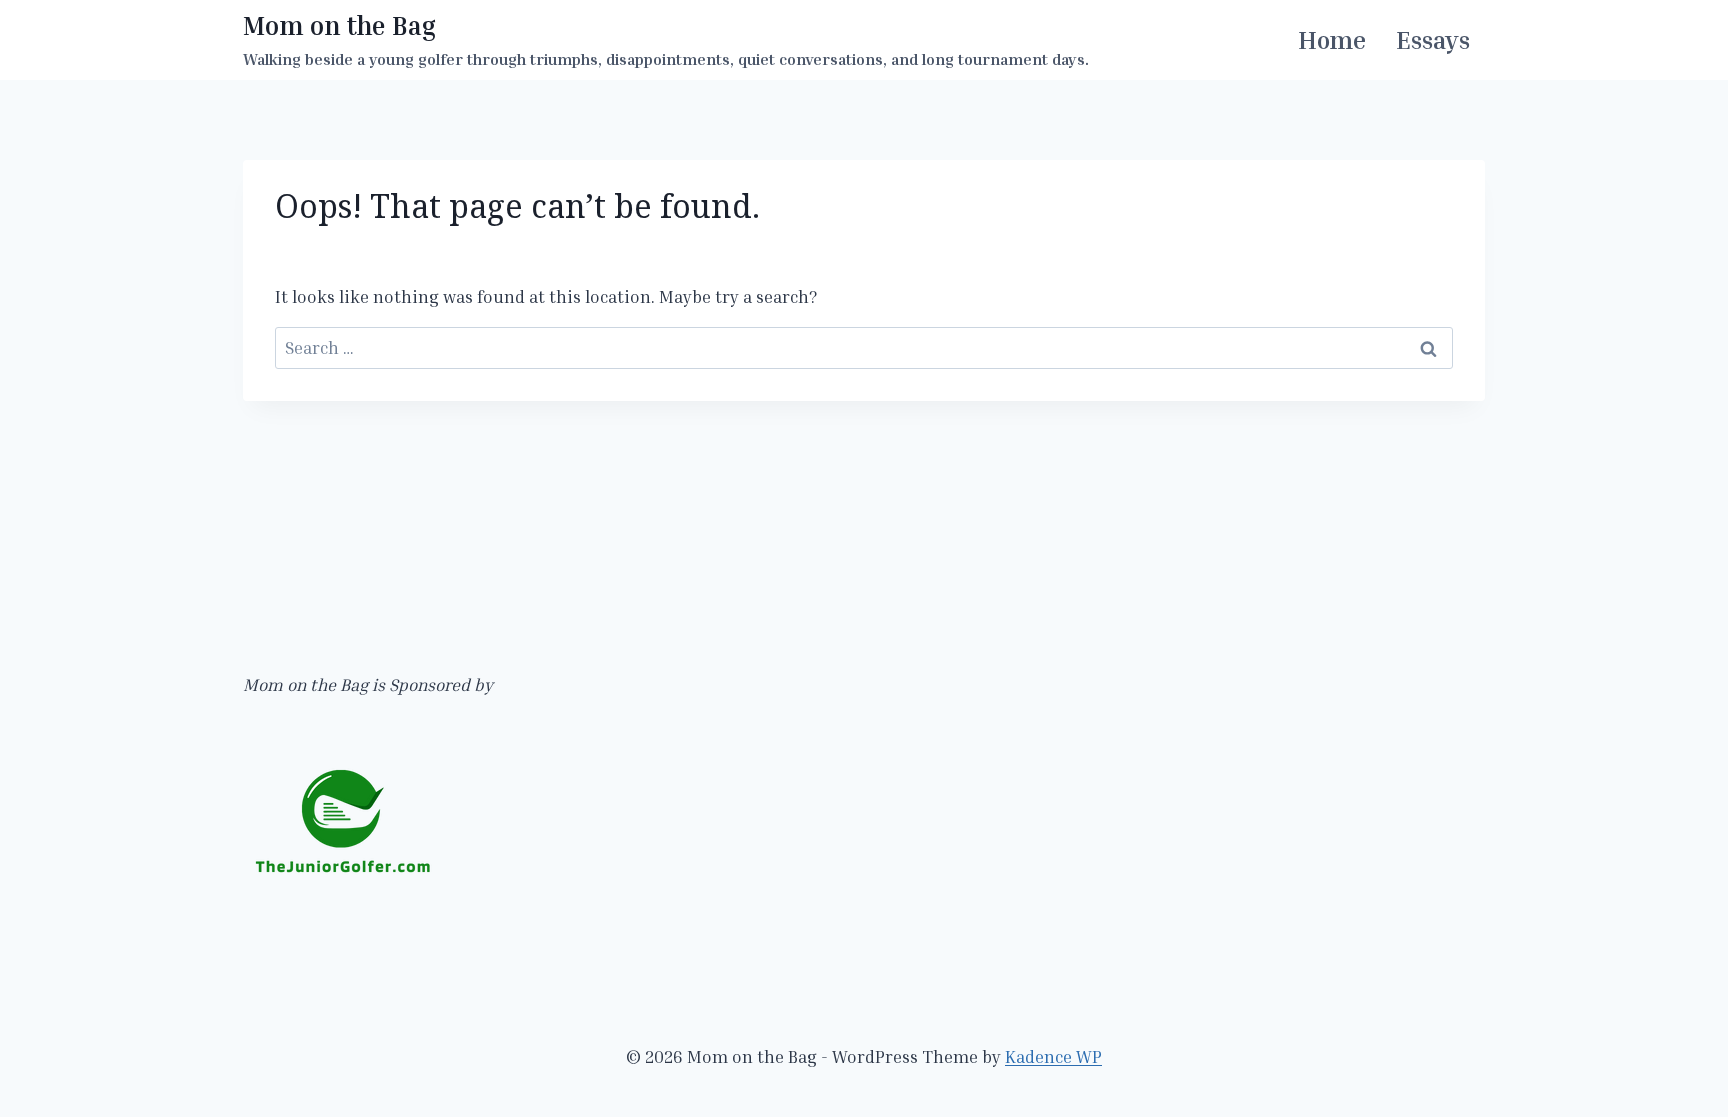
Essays (1433, 40)
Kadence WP (1053, 1056)
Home (1332, 40)
